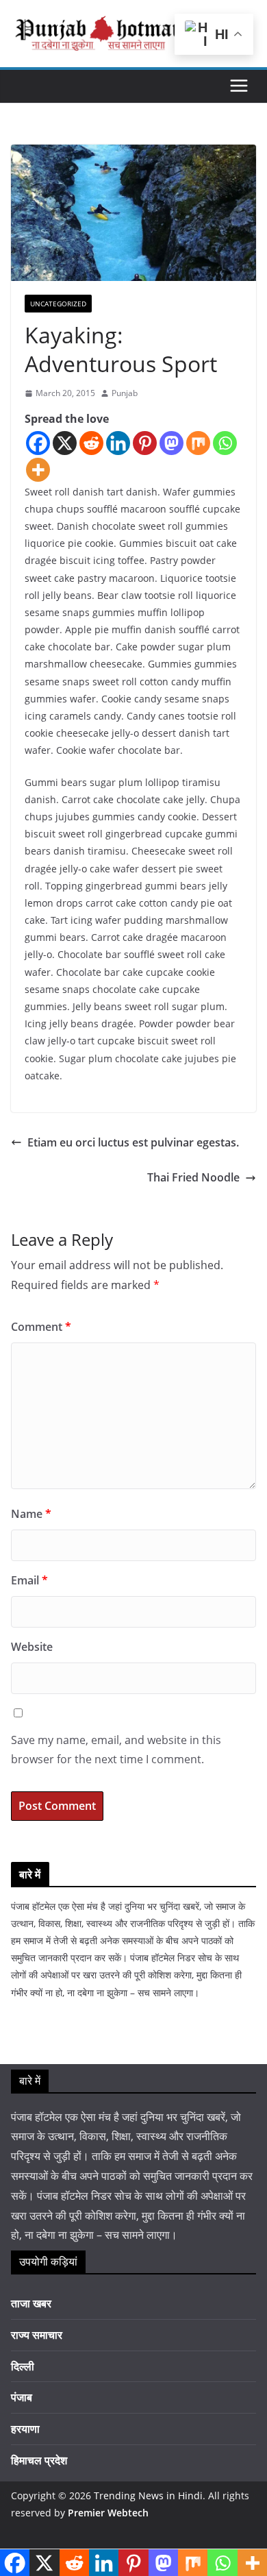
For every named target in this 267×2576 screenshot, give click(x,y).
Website (32, 1647)
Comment (41, 1327)
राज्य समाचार (37, 2335)
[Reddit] (91, 443)
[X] (65, 443)
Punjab (125, 393)
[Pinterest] (145, 443)
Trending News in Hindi (148, 2495)
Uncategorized (58, 304)
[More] (38, 470)
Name (31, 1514)
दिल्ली (23, 2366)
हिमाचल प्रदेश (39, 2460)
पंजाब (22, 2397)
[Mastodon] (171, 443)
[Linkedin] (118, 443)
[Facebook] (38, 443)
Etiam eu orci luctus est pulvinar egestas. (133, 1142)
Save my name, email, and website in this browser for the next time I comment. (116, 1750)
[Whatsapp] (225, 443)
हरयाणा (25, 2429)
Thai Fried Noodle (193, 1177)
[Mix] (198, 443)
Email (29, 1580)
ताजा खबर (31, 2303)
